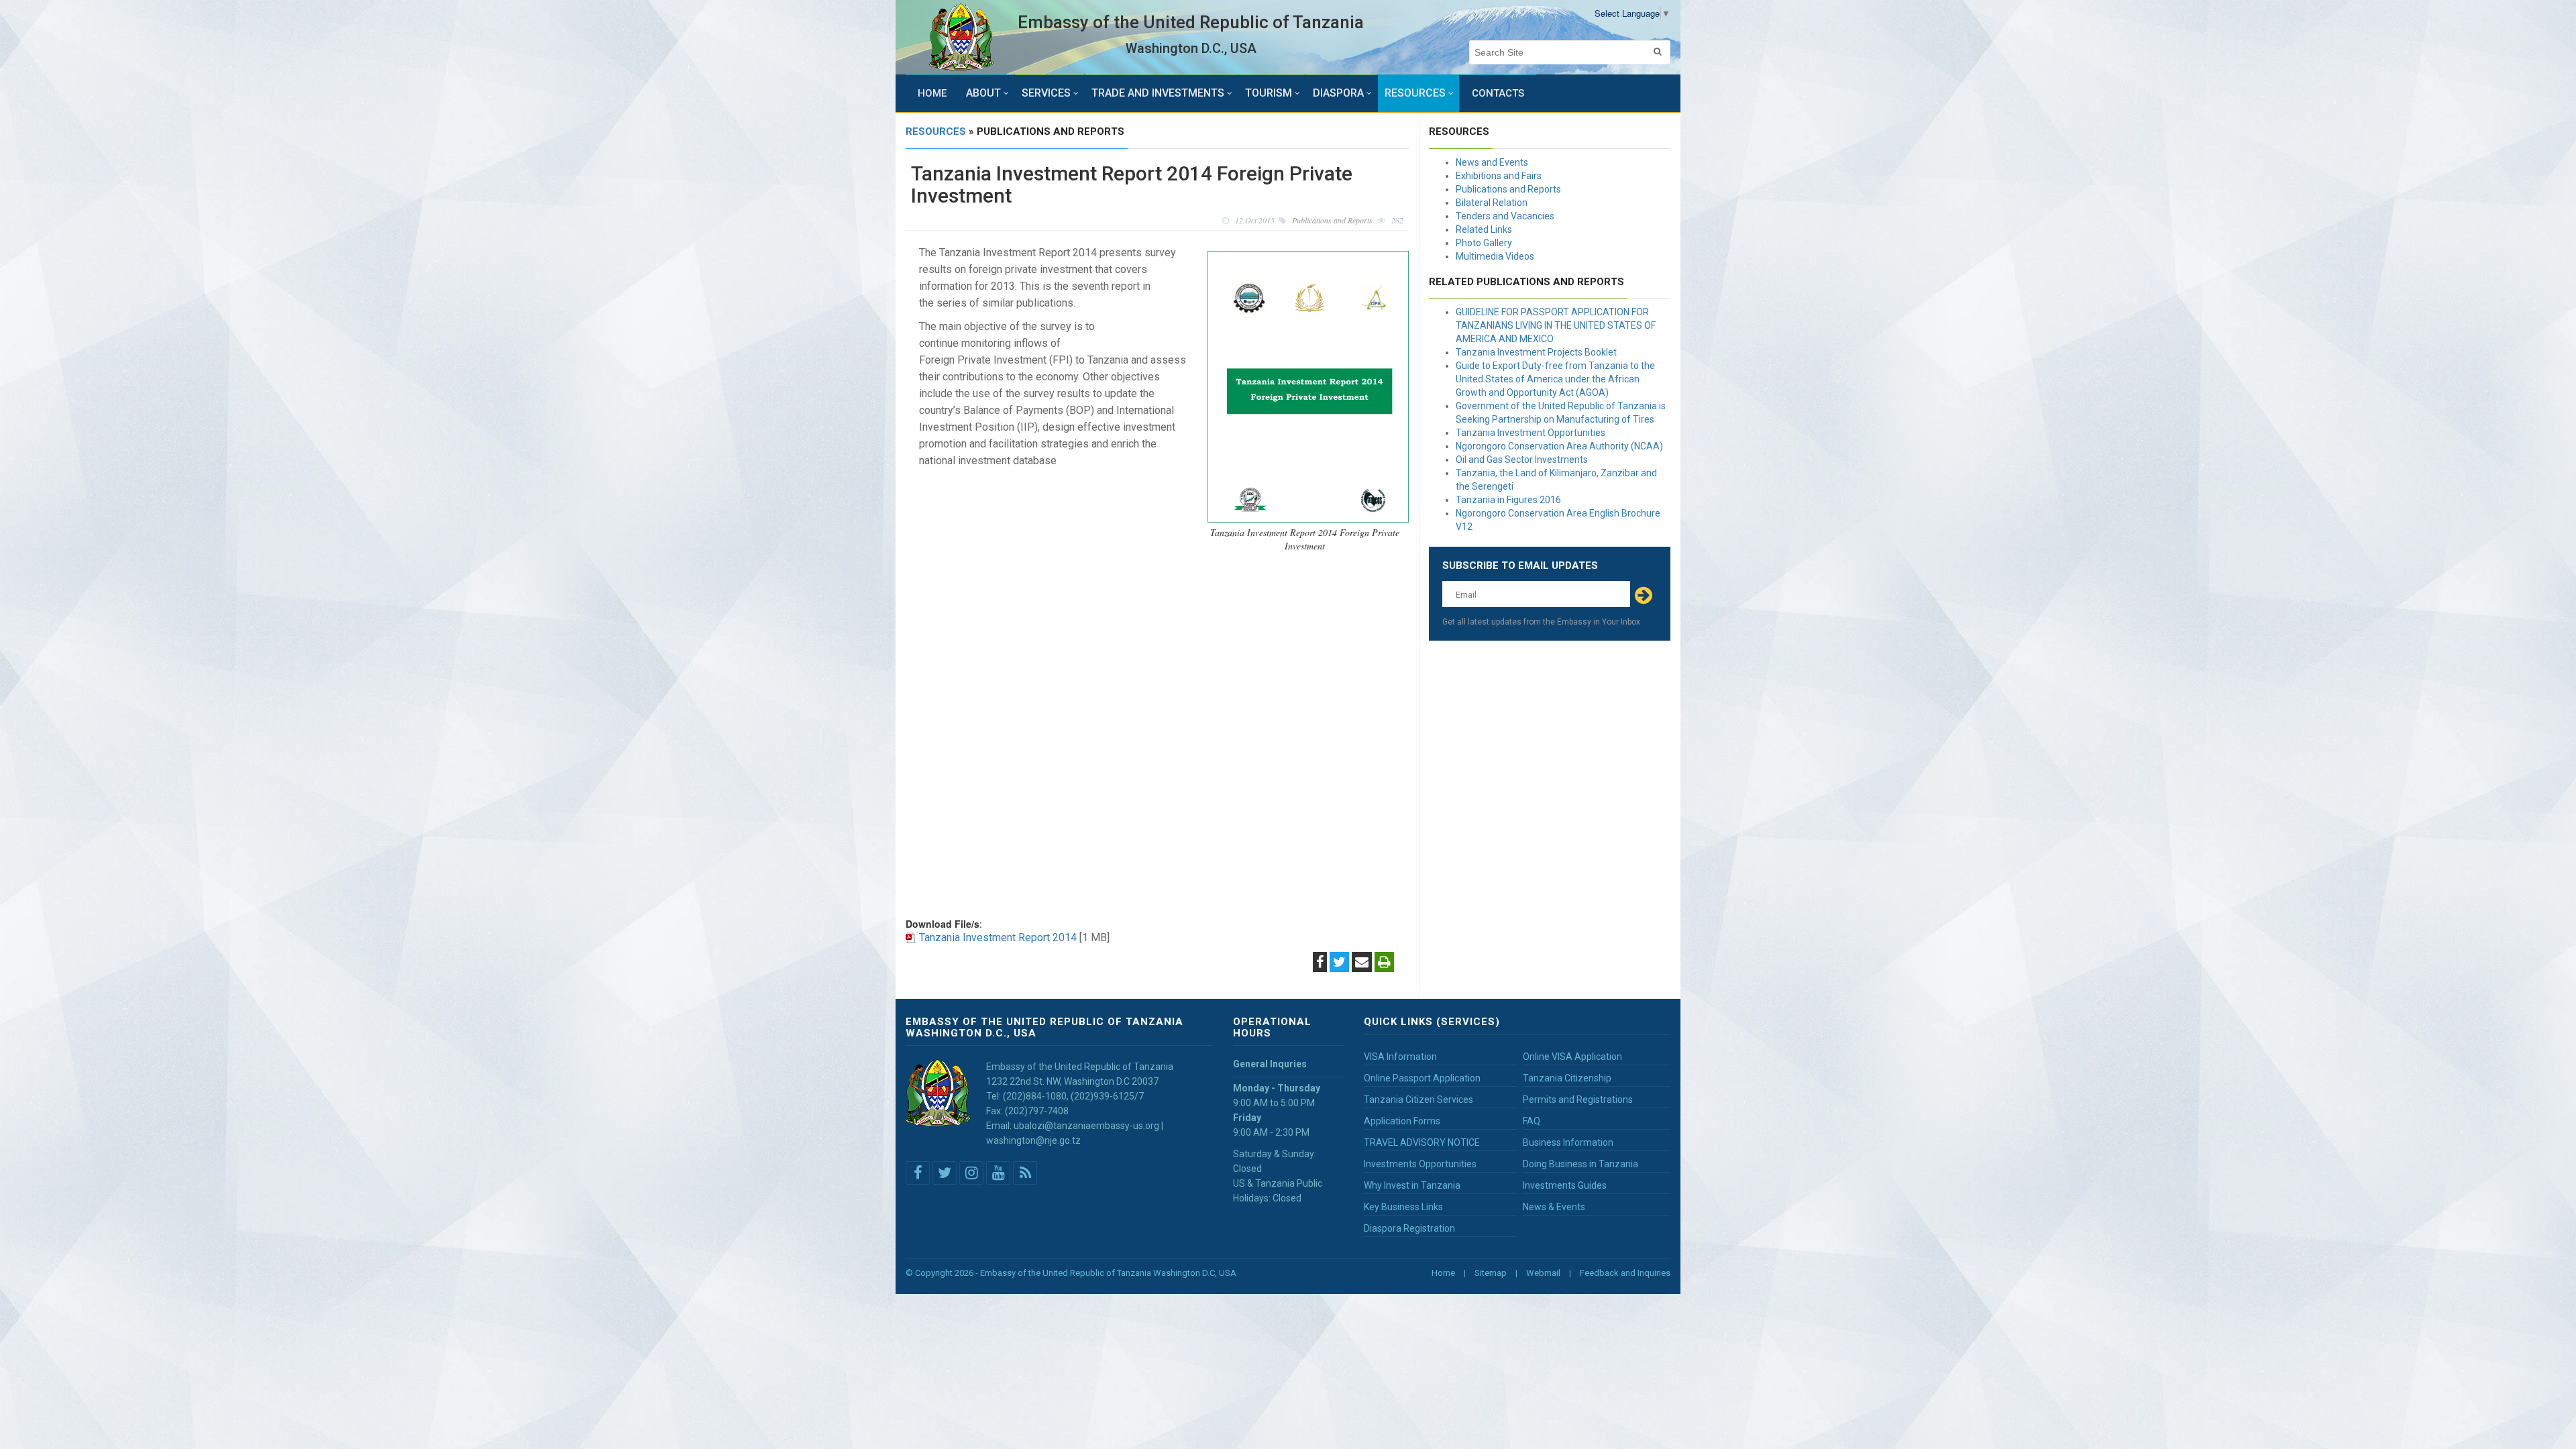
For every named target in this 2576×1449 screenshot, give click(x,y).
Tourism (1269, 93)
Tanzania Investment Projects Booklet (1536, 352)
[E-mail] (1362, 963)
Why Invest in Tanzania (1412, 1185)
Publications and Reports (1508, 189)
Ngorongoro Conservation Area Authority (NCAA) (1559, 446)
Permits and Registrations (1578, 1099)
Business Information (1568, 1142)
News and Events (1492, 162)
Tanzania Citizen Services (1418, 1099)
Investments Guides (1565, 1185)
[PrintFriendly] (1384, 963)
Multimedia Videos (1495, 256)
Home (932, 93)
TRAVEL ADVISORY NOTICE (1422, 1142)
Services (1046, 93)
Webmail (1543, 1273)
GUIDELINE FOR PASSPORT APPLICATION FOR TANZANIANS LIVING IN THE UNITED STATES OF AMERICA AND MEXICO (1556, 325)
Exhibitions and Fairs (1499, 176)
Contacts (1498, 93)
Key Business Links (1403, 1207)
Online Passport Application (1422, 1078)
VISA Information (1400, 1057)
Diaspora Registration (1409, 1228)
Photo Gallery (1484, 243)
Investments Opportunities (1420, 1164)
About (983, 93)
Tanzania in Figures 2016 (1508, 500)
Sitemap (1491, 1273)
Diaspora (1338, 93)
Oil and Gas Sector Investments (1522, 460)
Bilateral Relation (1492, 203)
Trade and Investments (1158, 93)
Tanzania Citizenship (1567, 1078)
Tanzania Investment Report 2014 (998, 937)
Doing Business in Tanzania (1580, 1164)
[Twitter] (1339, 963)
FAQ (1532, 1121)
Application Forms (1402, 1121)
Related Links (1484, 229)
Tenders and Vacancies (1505, 216)
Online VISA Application (1572, 1057)
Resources (1415, 93)
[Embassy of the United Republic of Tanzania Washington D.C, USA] (962, 37)
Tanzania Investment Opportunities (1531, 433)
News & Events (1554, 1207)
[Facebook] (1320, 963)
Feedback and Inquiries (1625, 1273)
